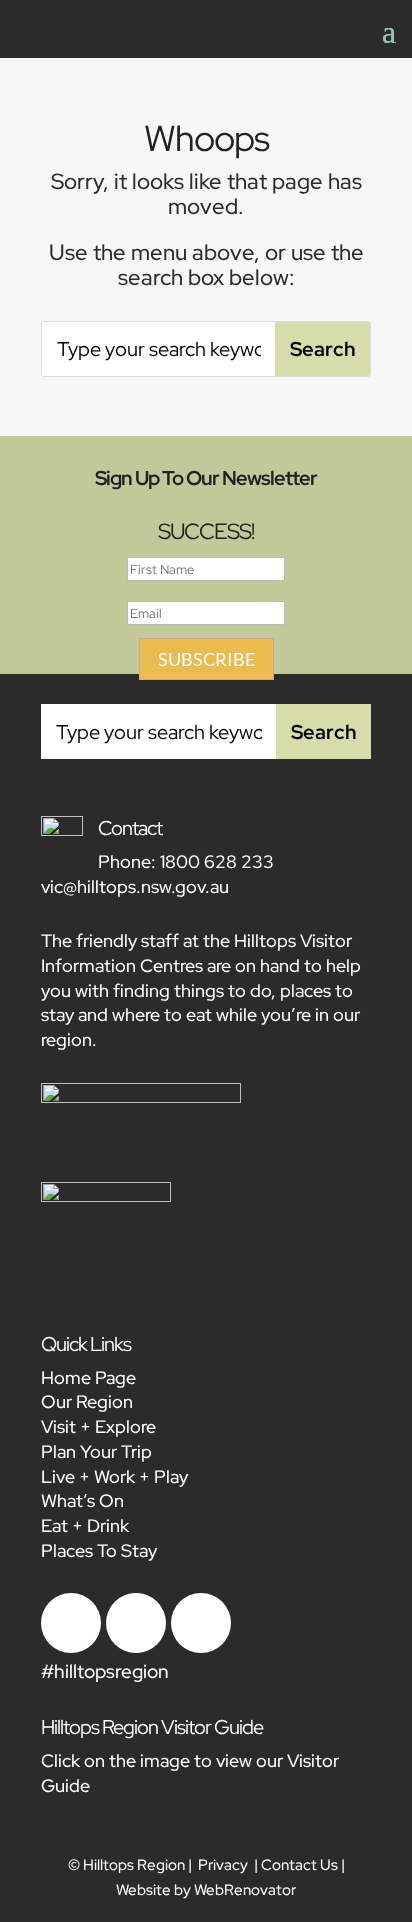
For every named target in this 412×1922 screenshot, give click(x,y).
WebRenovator (245, 1890)
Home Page (88, 1377)
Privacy (223, 1865)
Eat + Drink (85, 1525)
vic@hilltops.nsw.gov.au (135, 886)
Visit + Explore (98, 1426)
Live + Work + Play (114, 1476)
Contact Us (299, 1865)
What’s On (82, 1500)
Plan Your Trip (96, 1451)
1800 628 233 (217, 861)
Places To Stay (99, 1550)
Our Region (87, 1401)
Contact (130, 828)
